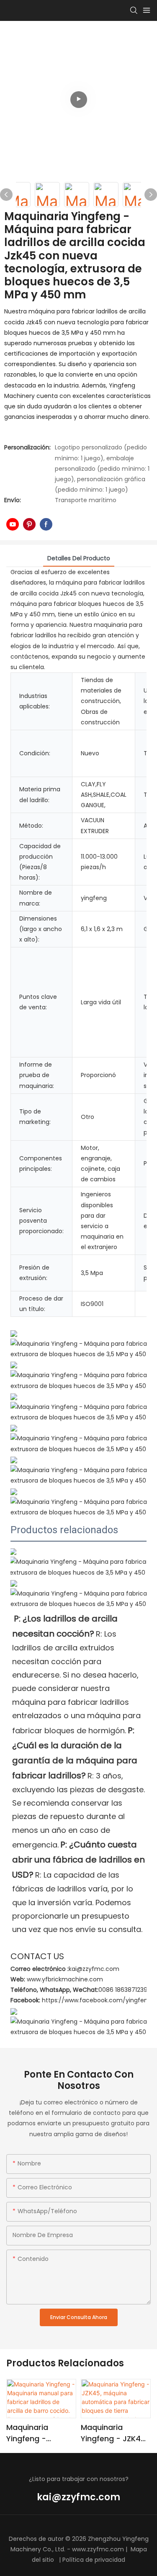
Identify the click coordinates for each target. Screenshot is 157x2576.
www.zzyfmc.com (98, 2549)
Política (73, 2560)
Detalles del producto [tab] (79, 558)
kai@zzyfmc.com (78, 2497)
